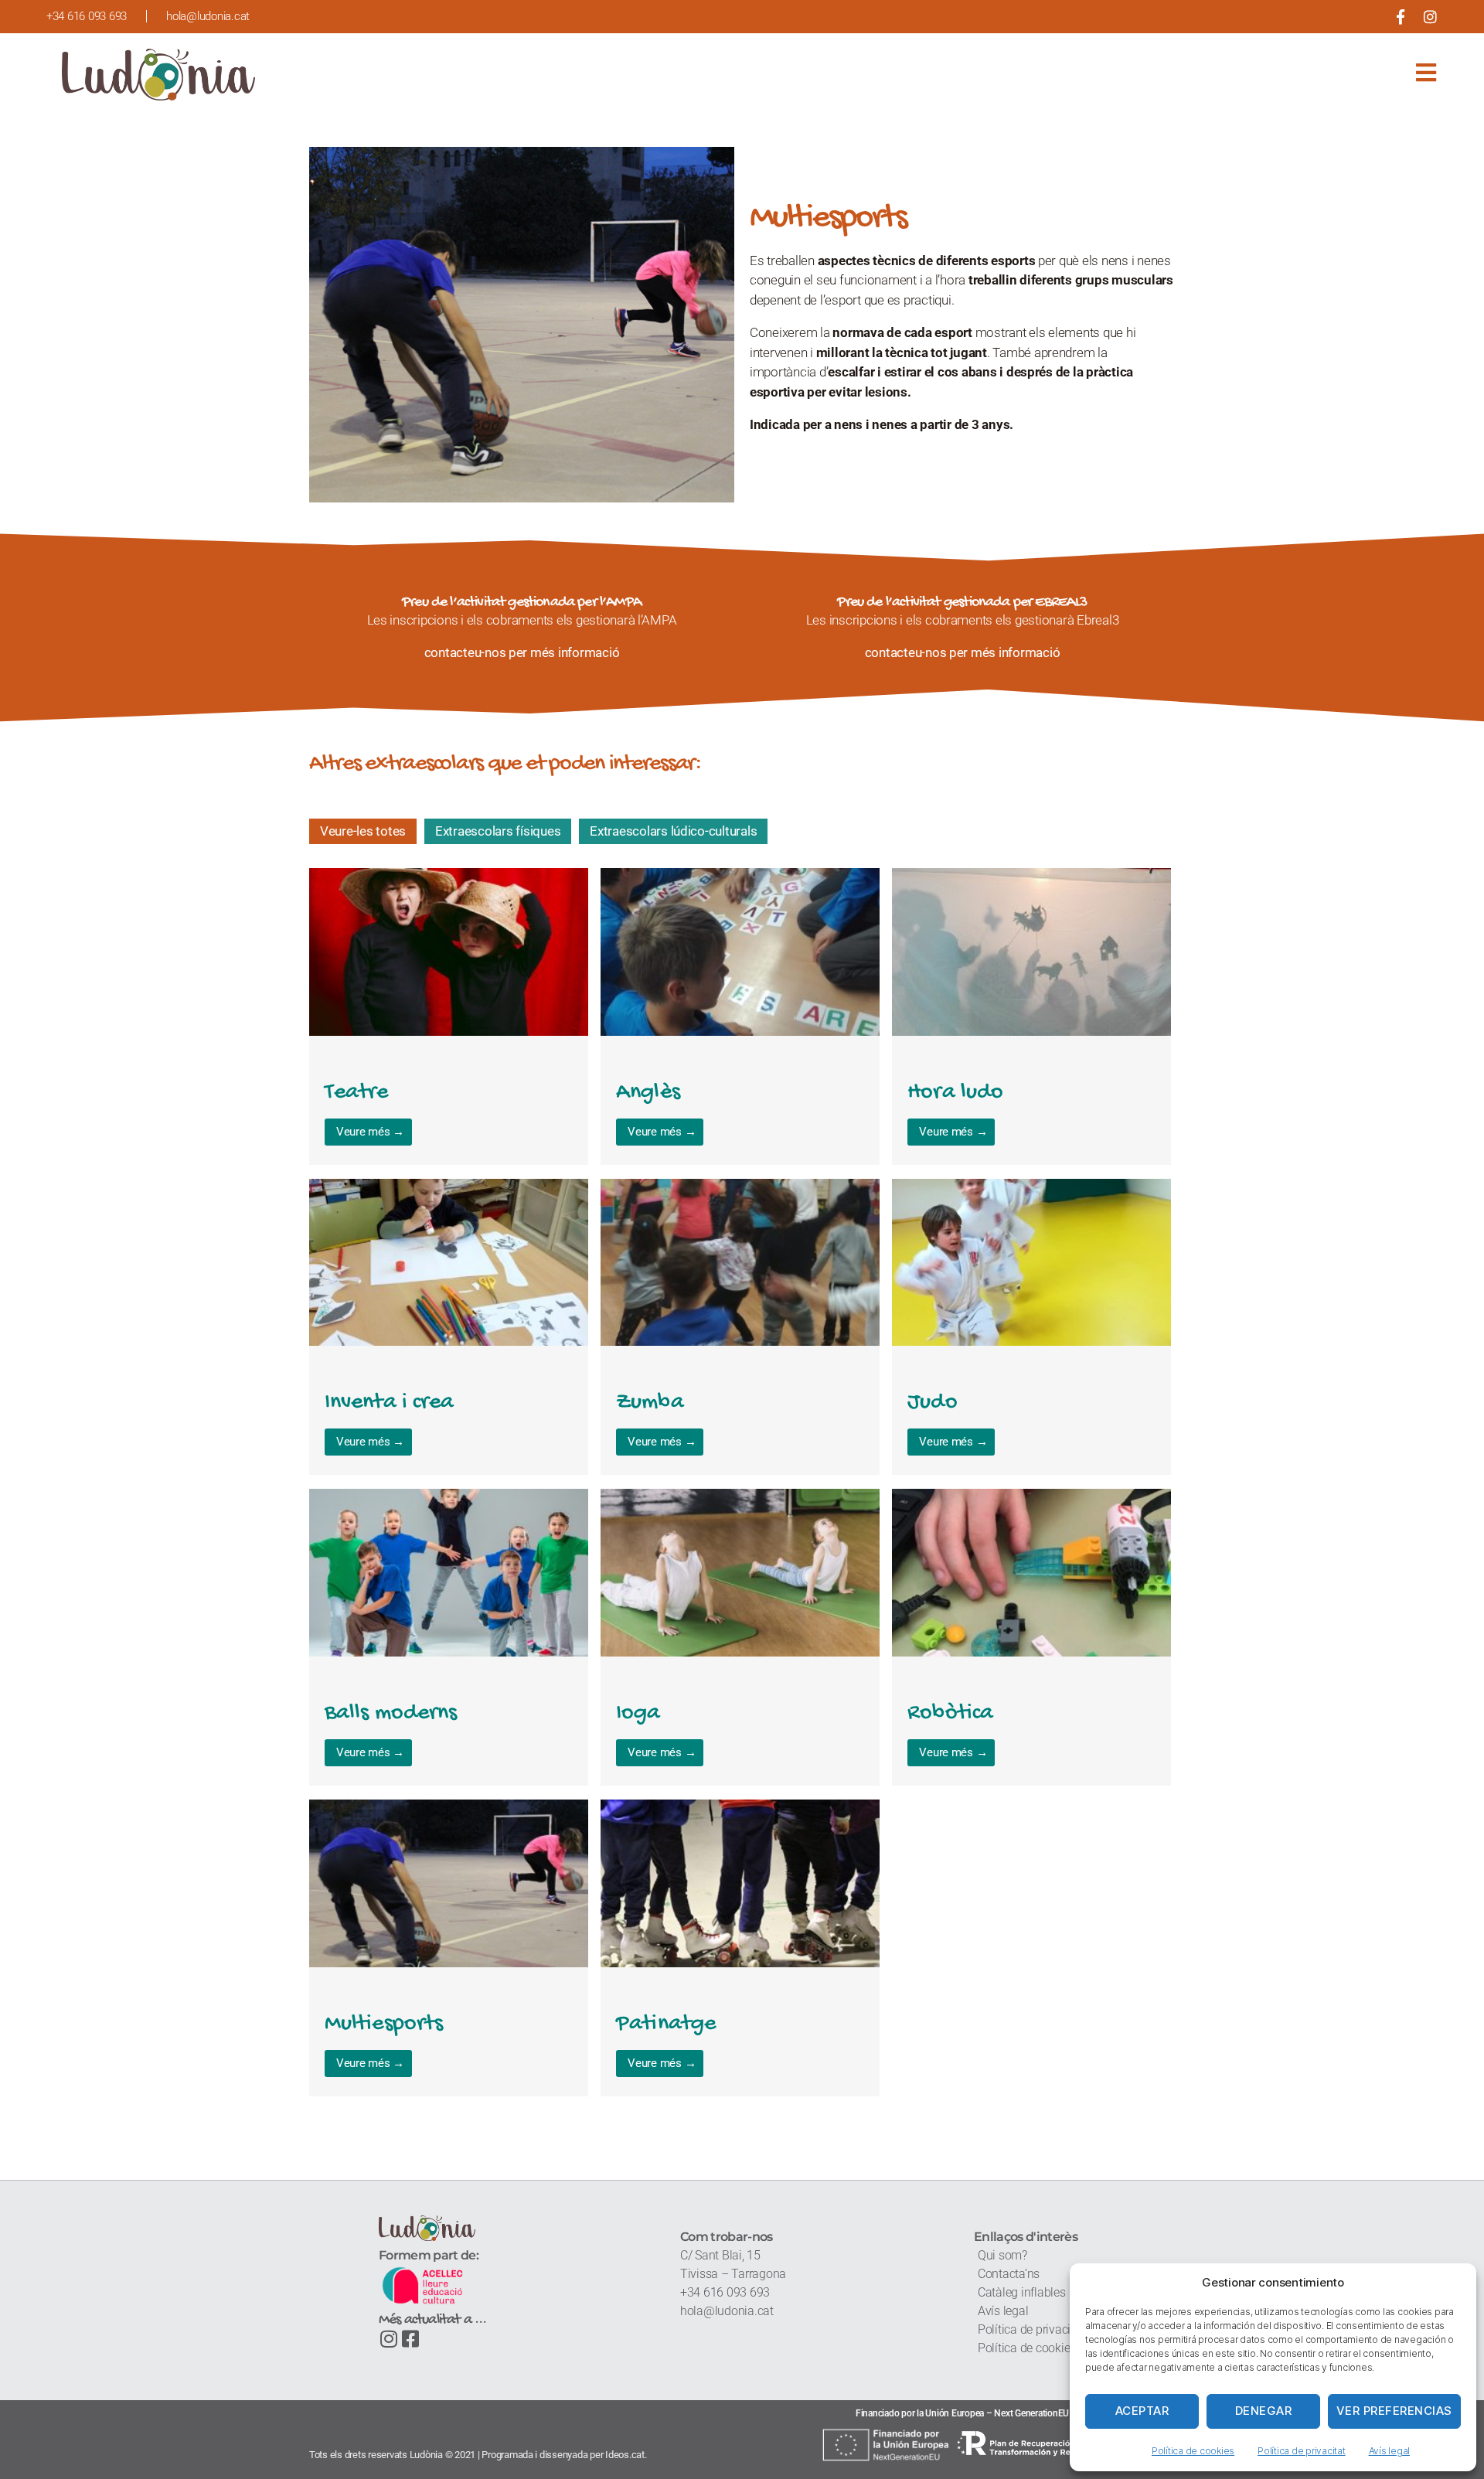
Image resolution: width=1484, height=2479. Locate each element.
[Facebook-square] (411, 2339)
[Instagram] (1430, 17)
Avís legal (1389, 2451)
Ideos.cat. (626, 2455)
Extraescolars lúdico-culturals (673, 831)
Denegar (1264, 2411)
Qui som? (1002, 2255)
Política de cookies (1193, 2451)
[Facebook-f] (1400, 17)
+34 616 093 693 (725, 2292)
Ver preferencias (1394, 2411)
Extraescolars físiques (498, 831)
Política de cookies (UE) (1040, 2348)
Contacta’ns (1009, 2274)
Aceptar (1142, 2411)
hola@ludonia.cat (728, 2311)
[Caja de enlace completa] (449, 1016)
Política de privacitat (1301, 2451)
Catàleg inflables (1022, 2292)
